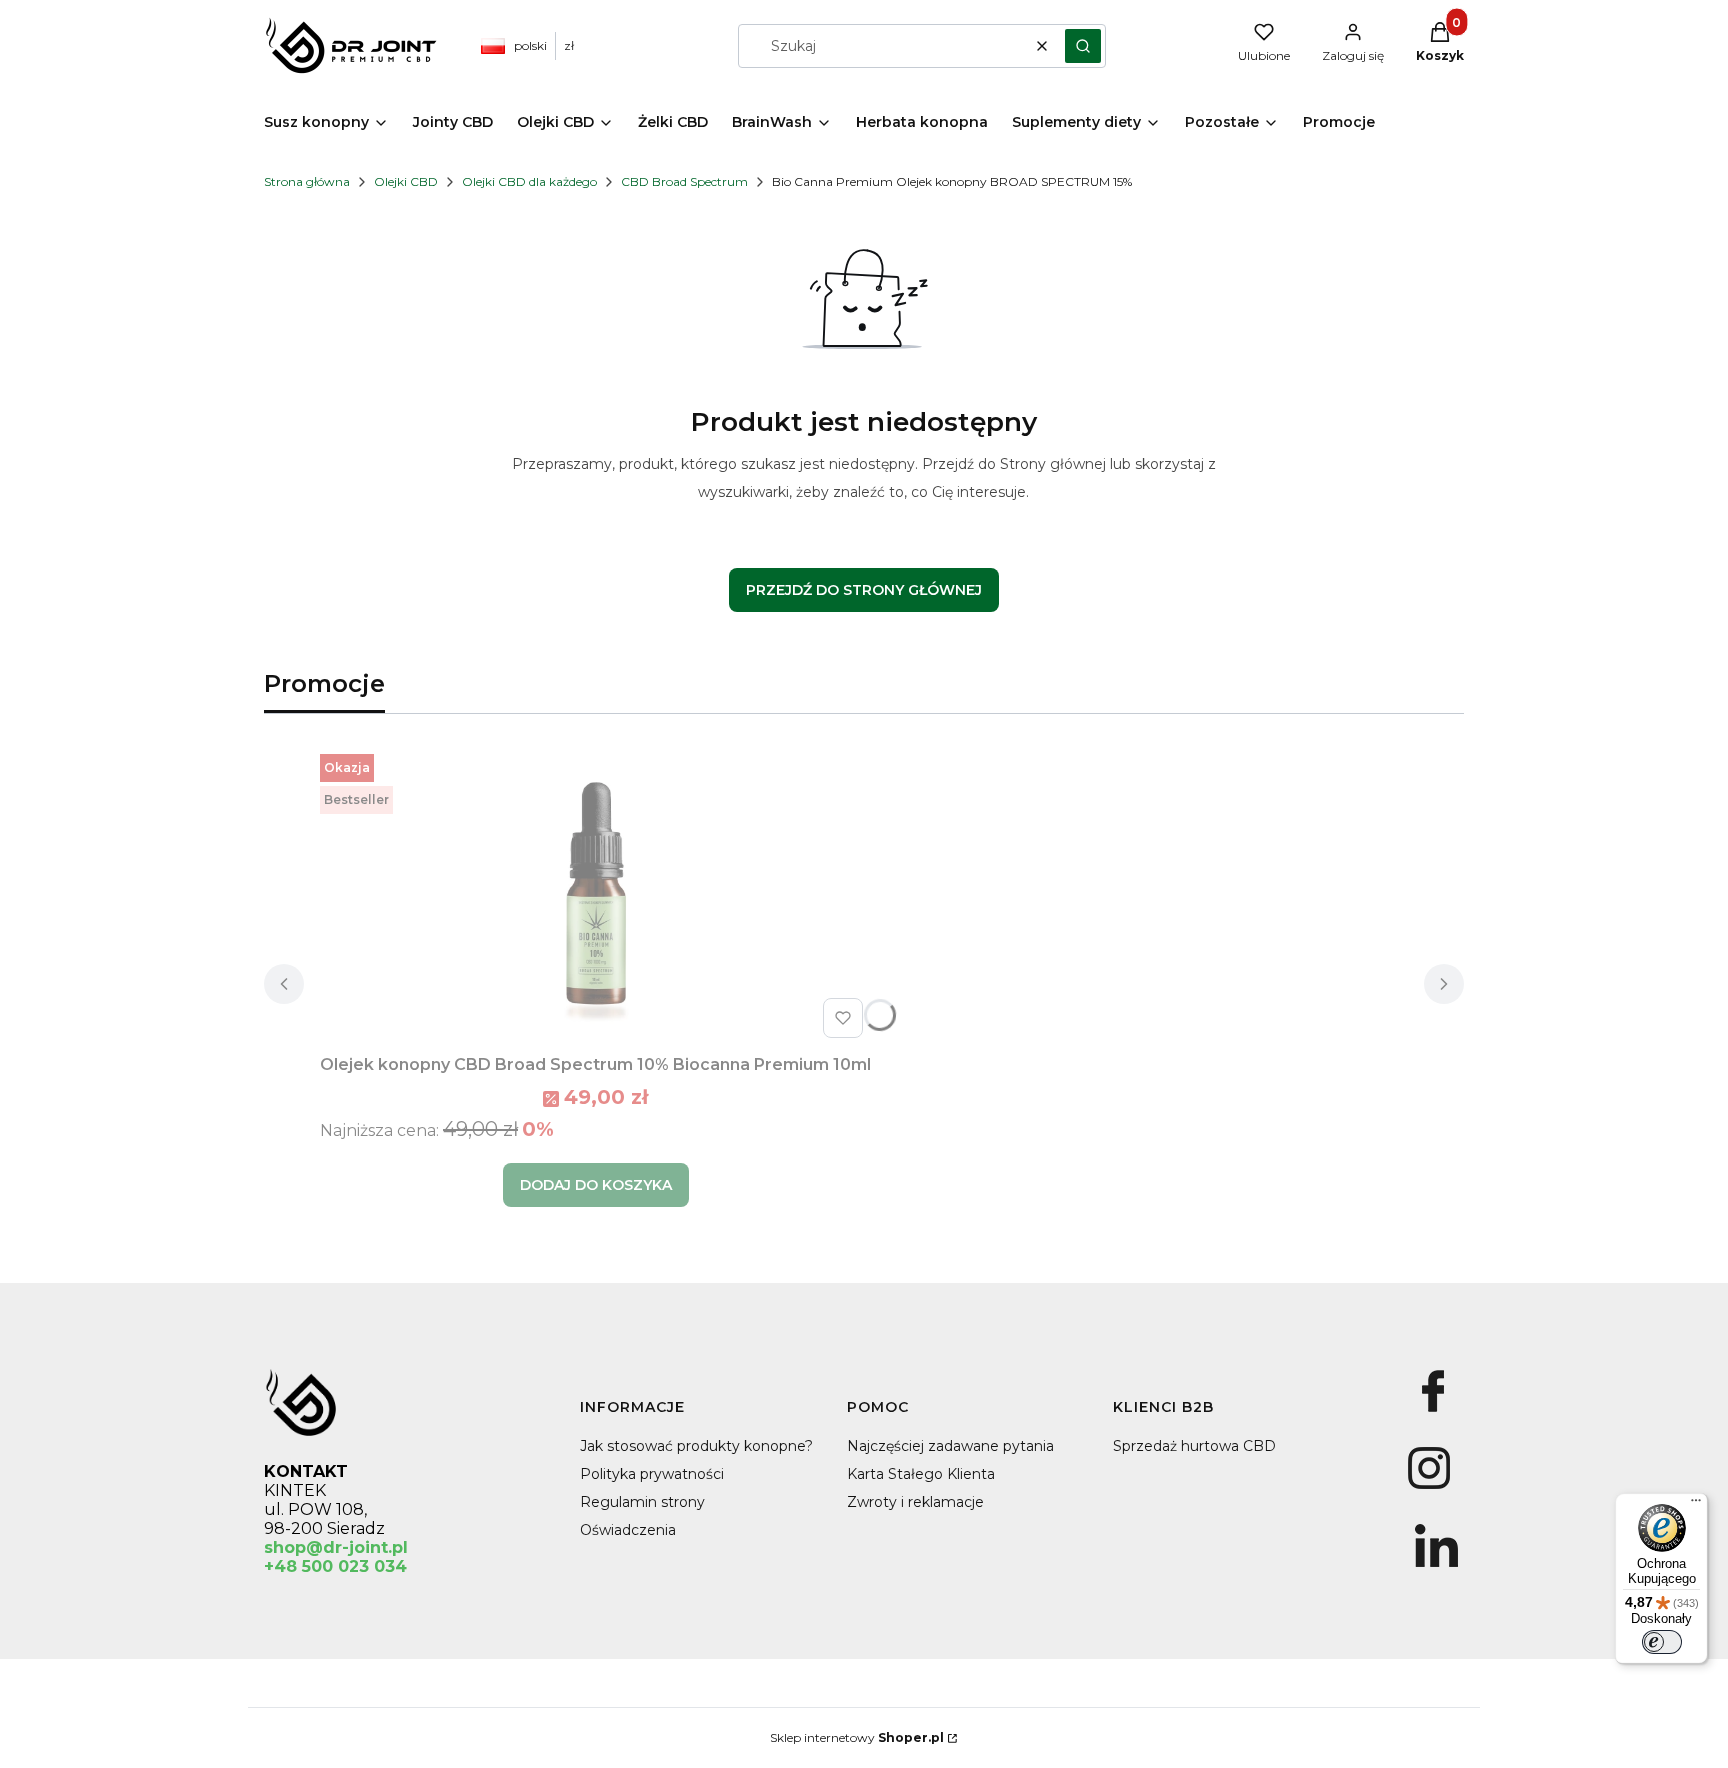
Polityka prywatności (652, 1474)
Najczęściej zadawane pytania (950, 1446)
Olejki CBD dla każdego (529, 181)
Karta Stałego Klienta (921, 1474)
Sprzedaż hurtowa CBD (1194, 1446)
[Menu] (1696, 1505)
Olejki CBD (406, 181)
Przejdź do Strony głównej (864, 590)
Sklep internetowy (857, 1737)
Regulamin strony (642, 1502)
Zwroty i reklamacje (915, 1502)
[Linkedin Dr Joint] (1436, 1567)
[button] (1083, 46)
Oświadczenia (628, 1530)
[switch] (1662, 1642)
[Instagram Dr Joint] (1428, 1489)
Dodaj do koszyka (596, 1185)
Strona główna (307, 181)
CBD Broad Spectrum (684, 181)
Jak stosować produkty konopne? (696, 1446)
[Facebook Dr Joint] (1432, 1412)
